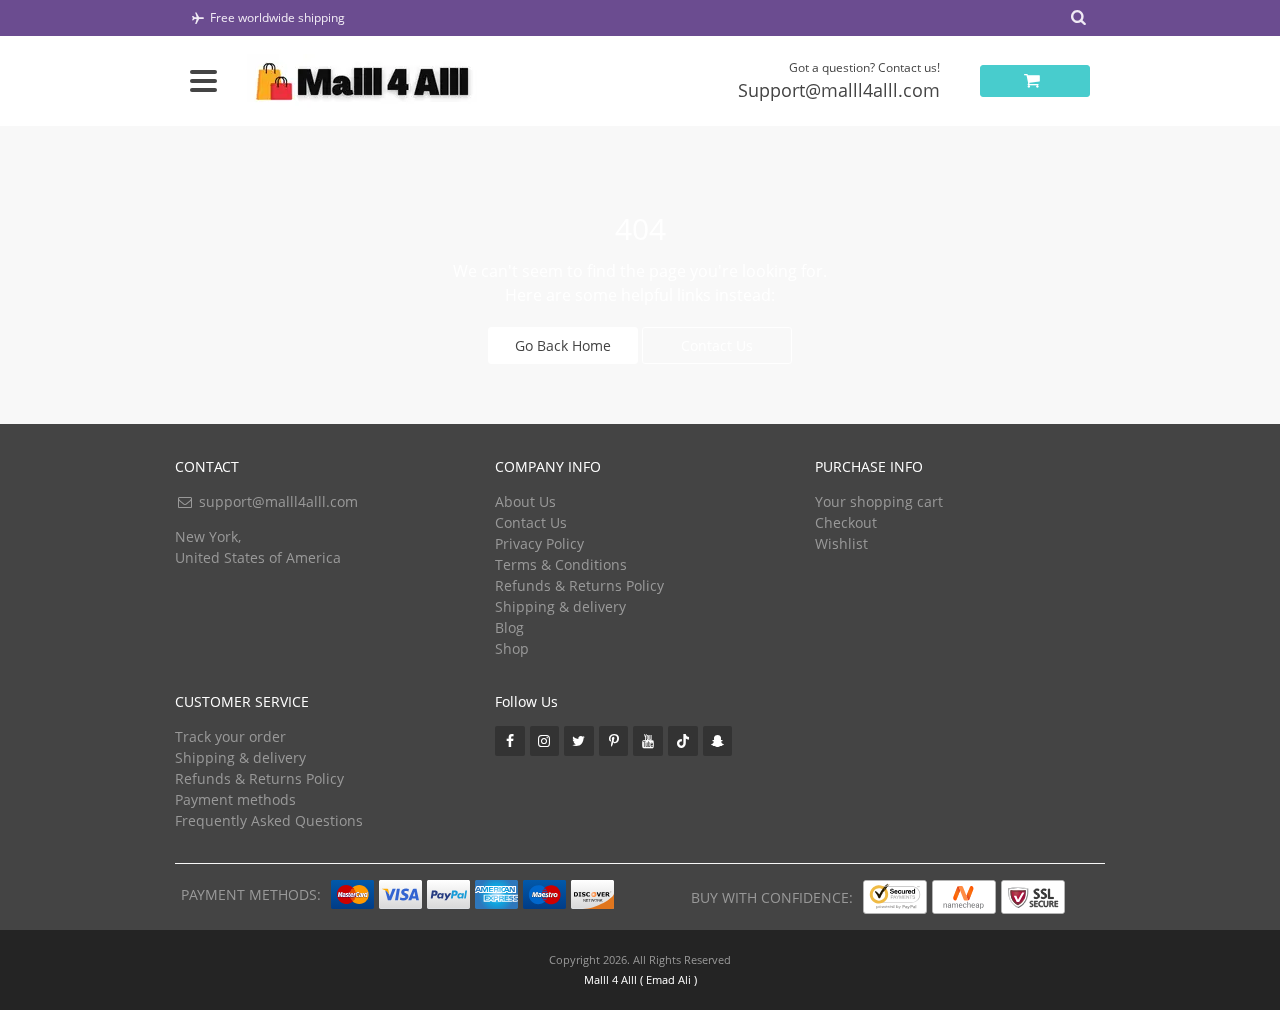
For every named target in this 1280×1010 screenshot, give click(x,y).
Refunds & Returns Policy (579, 585)
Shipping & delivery (560, 606)
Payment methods (235, 799)
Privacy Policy (539, 543)
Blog (509, 627)
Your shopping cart (879, 501)
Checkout (846, 522)
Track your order (230, 736)
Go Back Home (563, 345)
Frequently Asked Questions (269, 820)
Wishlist (841, 543)
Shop (512, 648)
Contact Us (717, 345)
